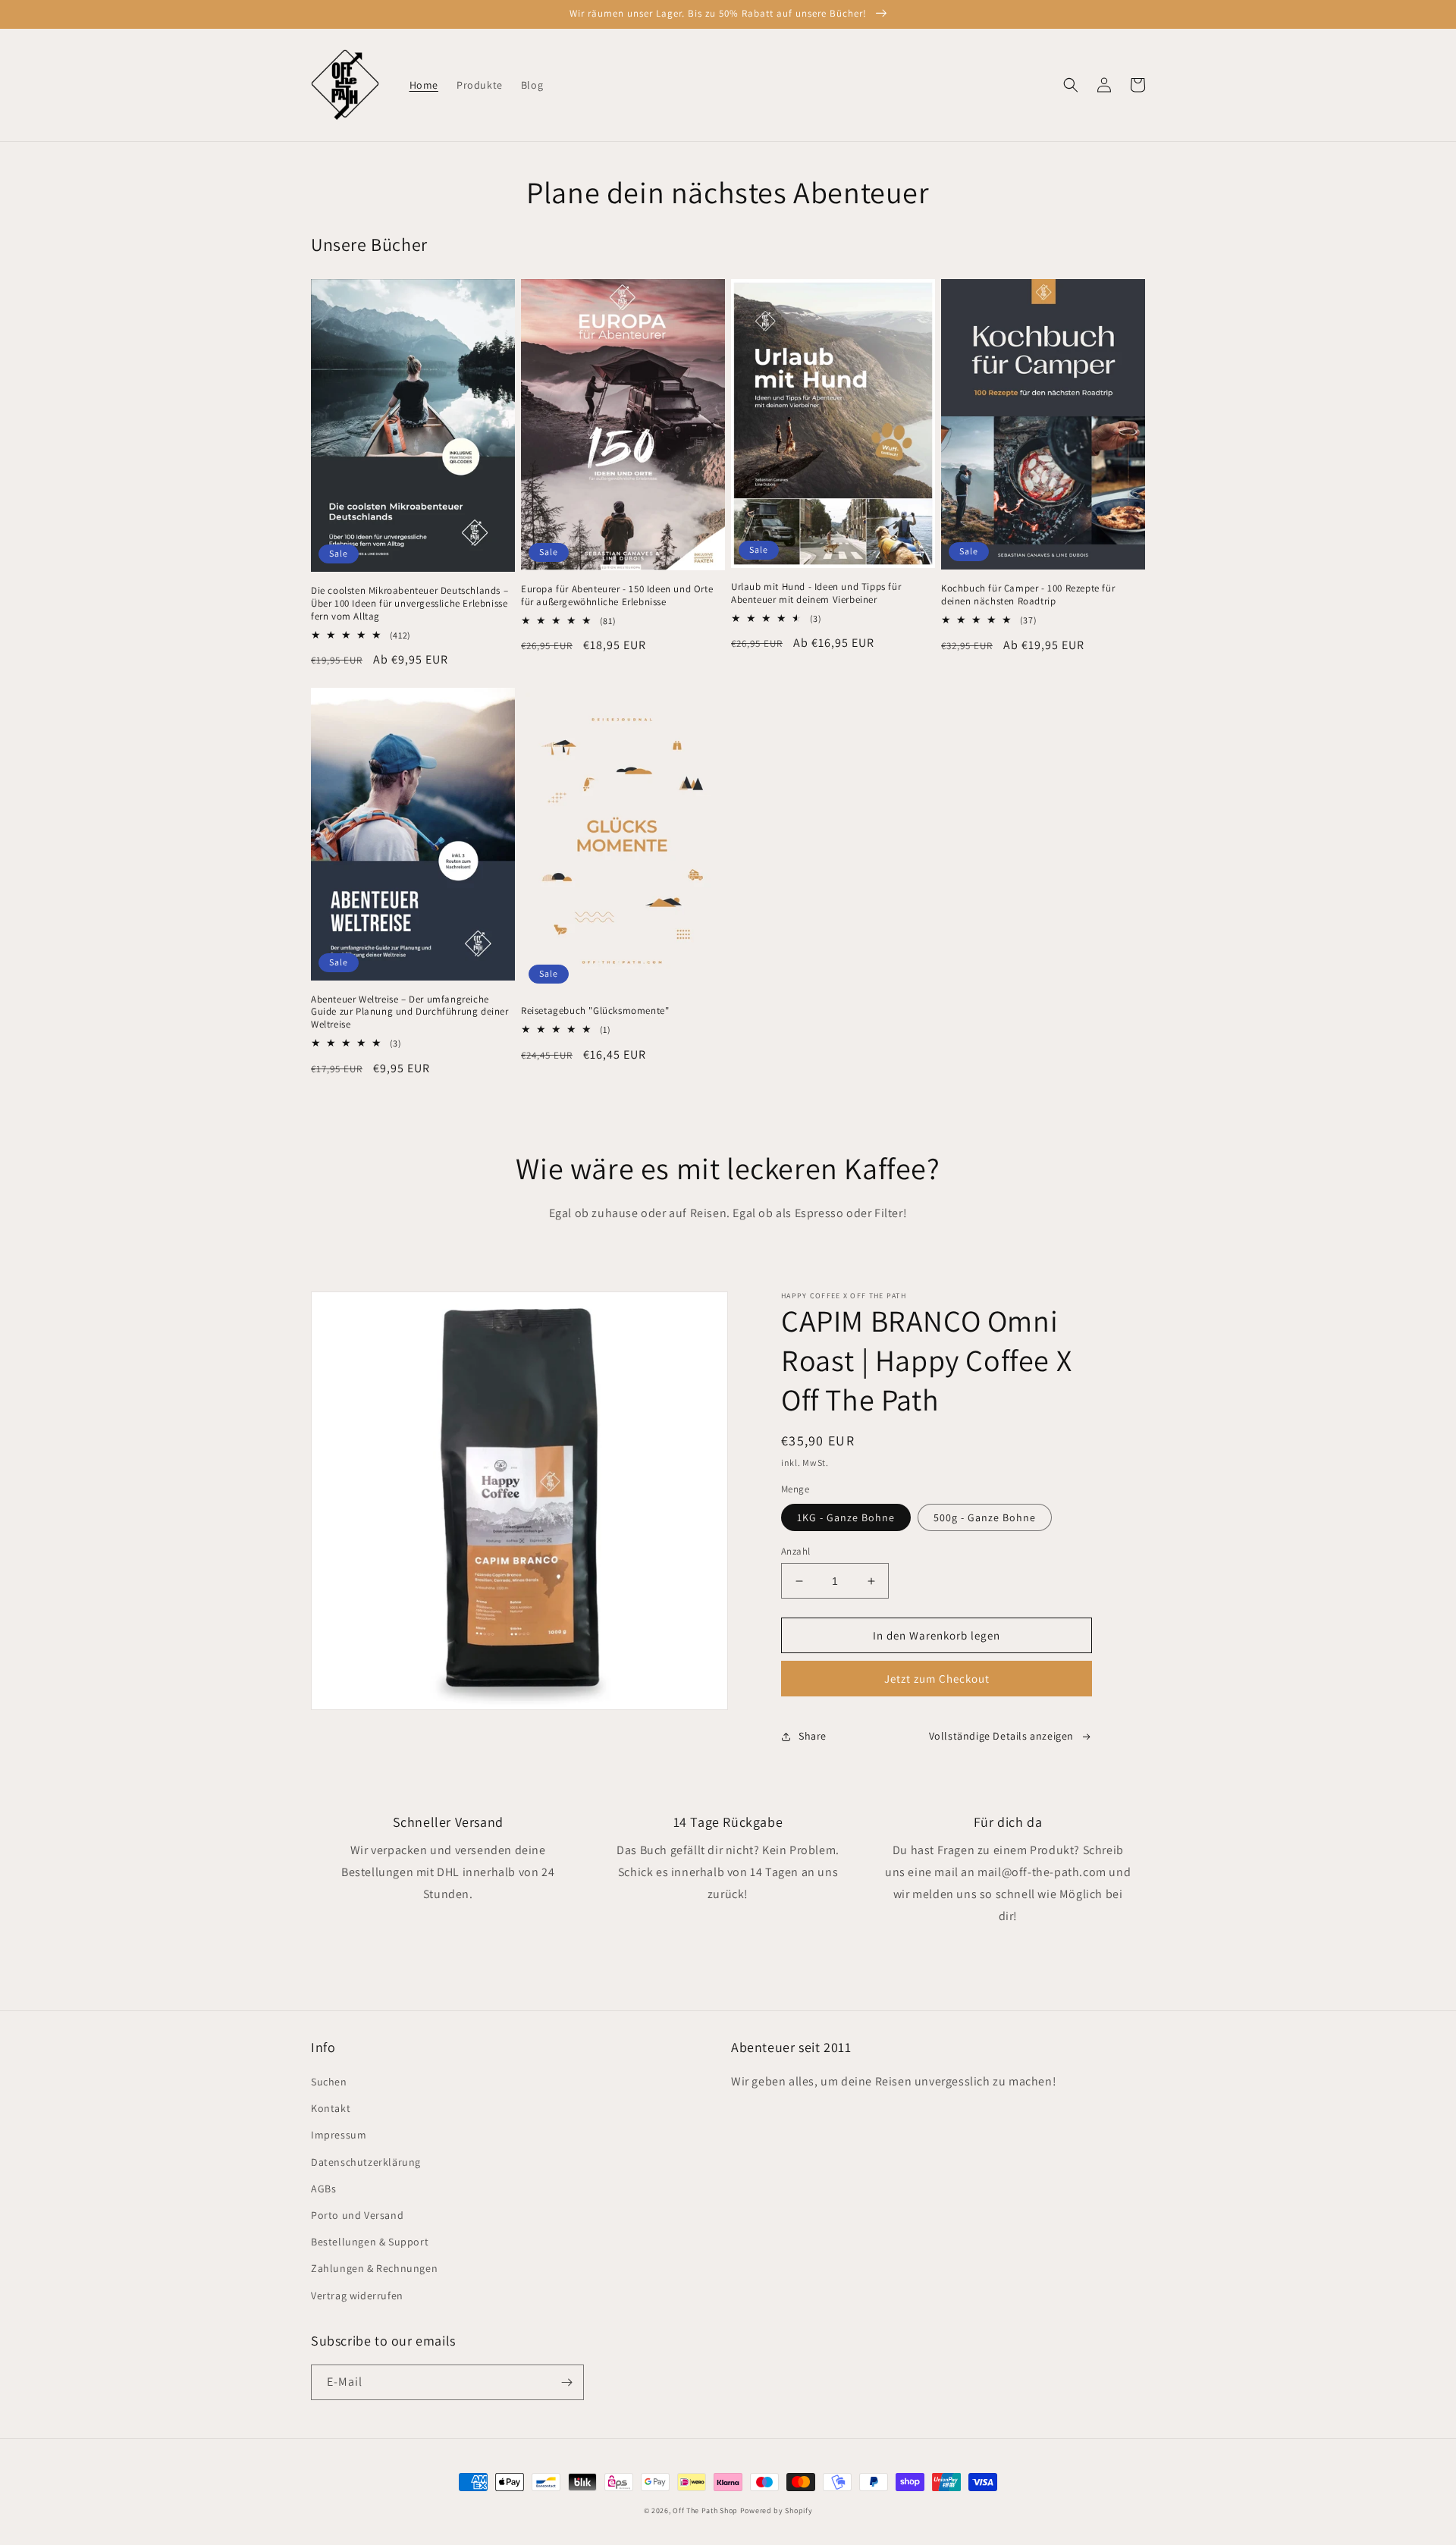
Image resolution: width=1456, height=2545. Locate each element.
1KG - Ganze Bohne (846, 1517)
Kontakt (331, 2108)
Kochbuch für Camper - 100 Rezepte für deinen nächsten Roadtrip (1028, 595)
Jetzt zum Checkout (937, 1679)
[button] (1071, 85)
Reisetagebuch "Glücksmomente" (595, 1011)
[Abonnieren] (566, 2382)
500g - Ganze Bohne (985, 1517)
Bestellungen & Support (370, 2242)
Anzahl (795, 1551)
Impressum (339, 2135)
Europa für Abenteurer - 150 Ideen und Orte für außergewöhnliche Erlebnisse (617, 596)
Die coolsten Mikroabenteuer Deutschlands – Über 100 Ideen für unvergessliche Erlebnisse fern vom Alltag (409, 604)
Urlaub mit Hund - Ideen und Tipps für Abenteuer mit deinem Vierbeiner (816, 593)
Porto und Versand (357, 2215)
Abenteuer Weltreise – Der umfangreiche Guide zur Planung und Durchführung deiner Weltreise (410, 1012)
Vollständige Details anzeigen (1001, 1736)
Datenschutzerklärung (366, 2162)
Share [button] (813, 1736)
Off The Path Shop (705, 2510)
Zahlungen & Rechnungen (374, 2268)
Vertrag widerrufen (357, 2296)
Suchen (329, 2082)
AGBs (323, 2189)
